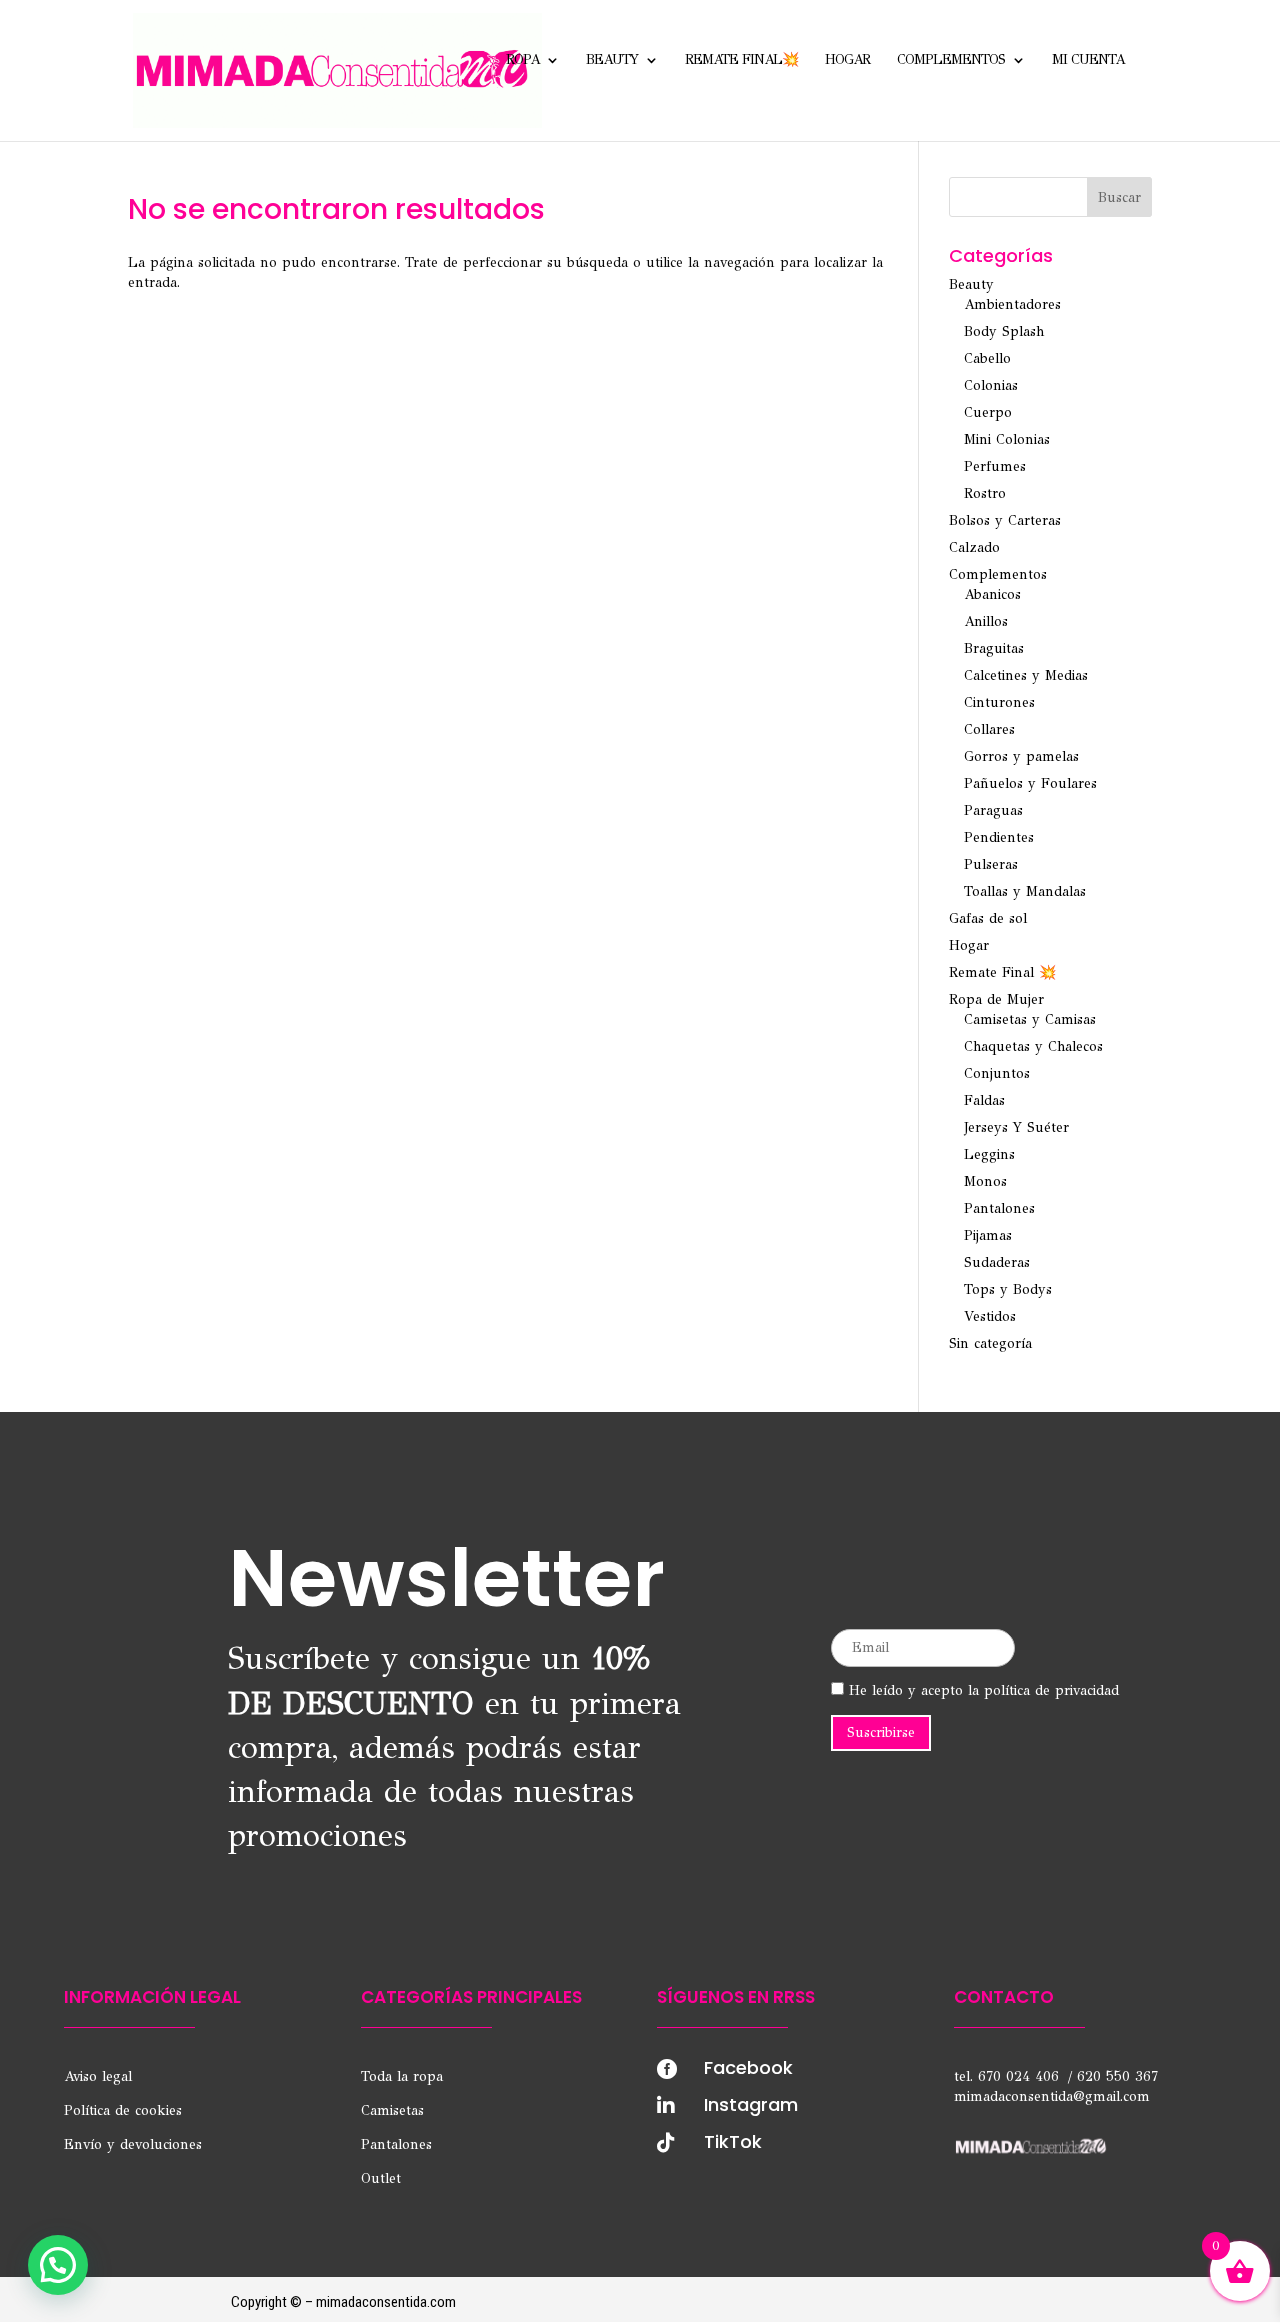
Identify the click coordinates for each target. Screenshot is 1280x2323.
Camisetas (392, 2110)
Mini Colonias (1007, 439)
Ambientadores (1012, 304)
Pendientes (999, 837)
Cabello (987, 358)
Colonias (991, 385)
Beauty (612, 60)
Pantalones (999, 1208)
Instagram (751, 2104)
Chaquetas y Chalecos (1033, 1046)
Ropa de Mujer (996, 999)
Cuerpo (988, 412)
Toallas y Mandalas (1025, 891)
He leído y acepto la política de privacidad (981, 1690)
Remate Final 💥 (1002, 972)
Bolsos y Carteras (1005, 520)
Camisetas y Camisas (1030, 1019)
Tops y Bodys (1008, 1289)
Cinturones (999, 702)
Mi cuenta (1088, 60)
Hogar (847, 60)
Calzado (974, 547)
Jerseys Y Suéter (1016, 1127)
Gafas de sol (988, 918)
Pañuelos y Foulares (1030, 783)
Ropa (522, 60)
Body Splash (1004, 331)
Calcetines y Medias (1026, 675)
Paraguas (993, 810)
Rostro (985, 493)
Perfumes (995, 466)
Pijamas (988, 1235)
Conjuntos (997, 1073)
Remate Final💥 (741, 60)
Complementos (951, 60)
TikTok (733, 2141)
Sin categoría (990, 1343)
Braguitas (994, 648)
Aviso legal (98, 2076)
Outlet (381, 2178)
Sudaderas (997, 1262)
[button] (58, 2265)
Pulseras (991, 864)
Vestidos (990, 1316)
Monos (985, 1181)
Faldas (984, 1100)
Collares (989, 729)
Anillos (986, 621)
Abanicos (992, 594)
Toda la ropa (402, 2076)
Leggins (989, 1154)
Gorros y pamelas (1021, 756)
